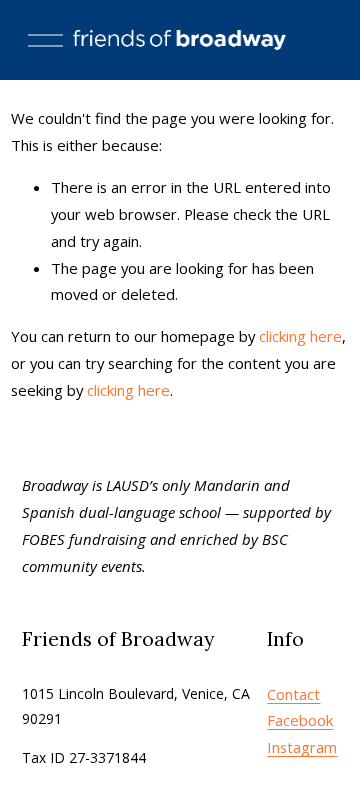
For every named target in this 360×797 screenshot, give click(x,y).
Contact (293, 694)
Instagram (302, 747)
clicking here (300, 336)
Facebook (300, 720)
